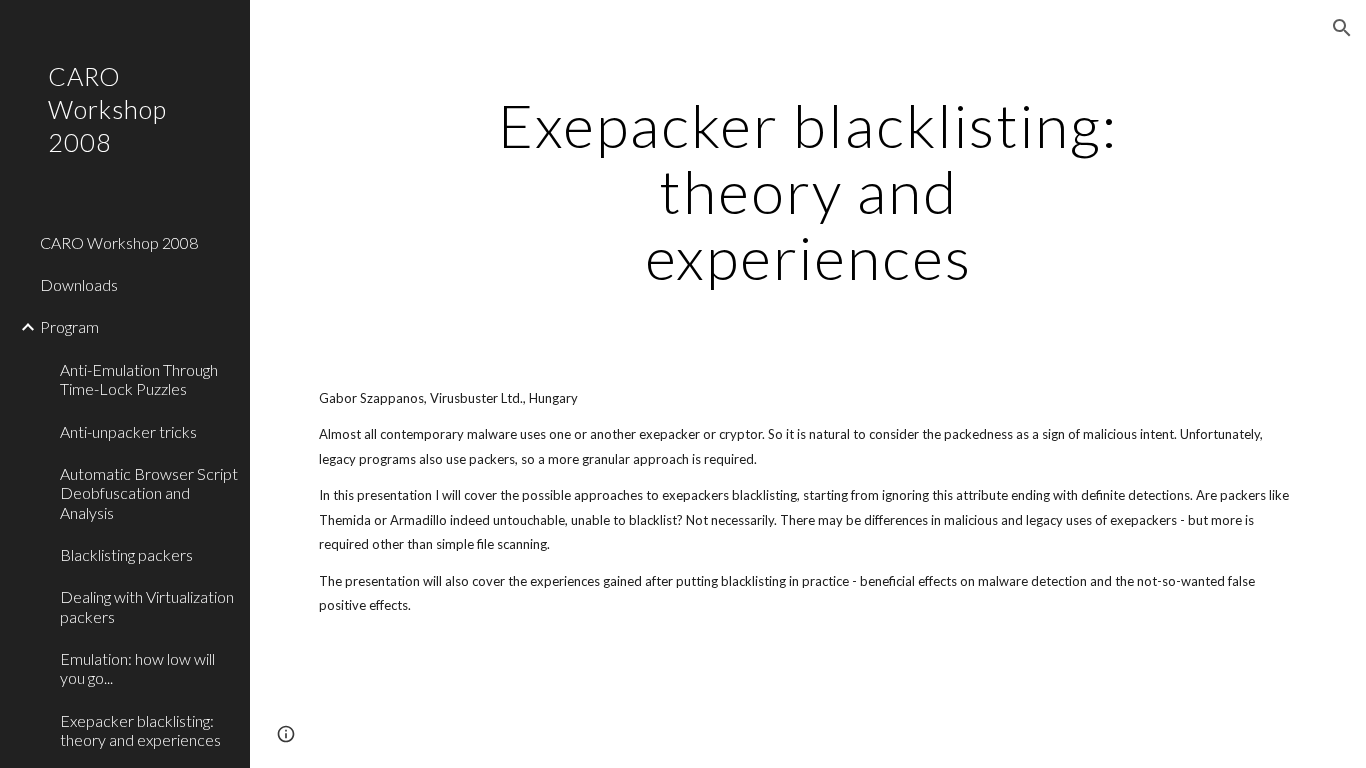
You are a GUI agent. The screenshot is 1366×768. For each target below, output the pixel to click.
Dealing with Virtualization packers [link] (147, 606)
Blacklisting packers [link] (126, 554)
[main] (808, 191)
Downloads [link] (79, 284)
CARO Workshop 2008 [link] (119, 242)
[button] (1342, 28)
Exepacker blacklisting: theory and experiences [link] (140, 730)
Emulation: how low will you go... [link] (137, 668)
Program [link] (69, 326)
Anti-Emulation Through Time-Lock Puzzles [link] (139, 379)
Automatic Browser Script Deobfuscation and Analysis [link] (149, 493)
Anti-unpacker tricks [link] (128, 431)
